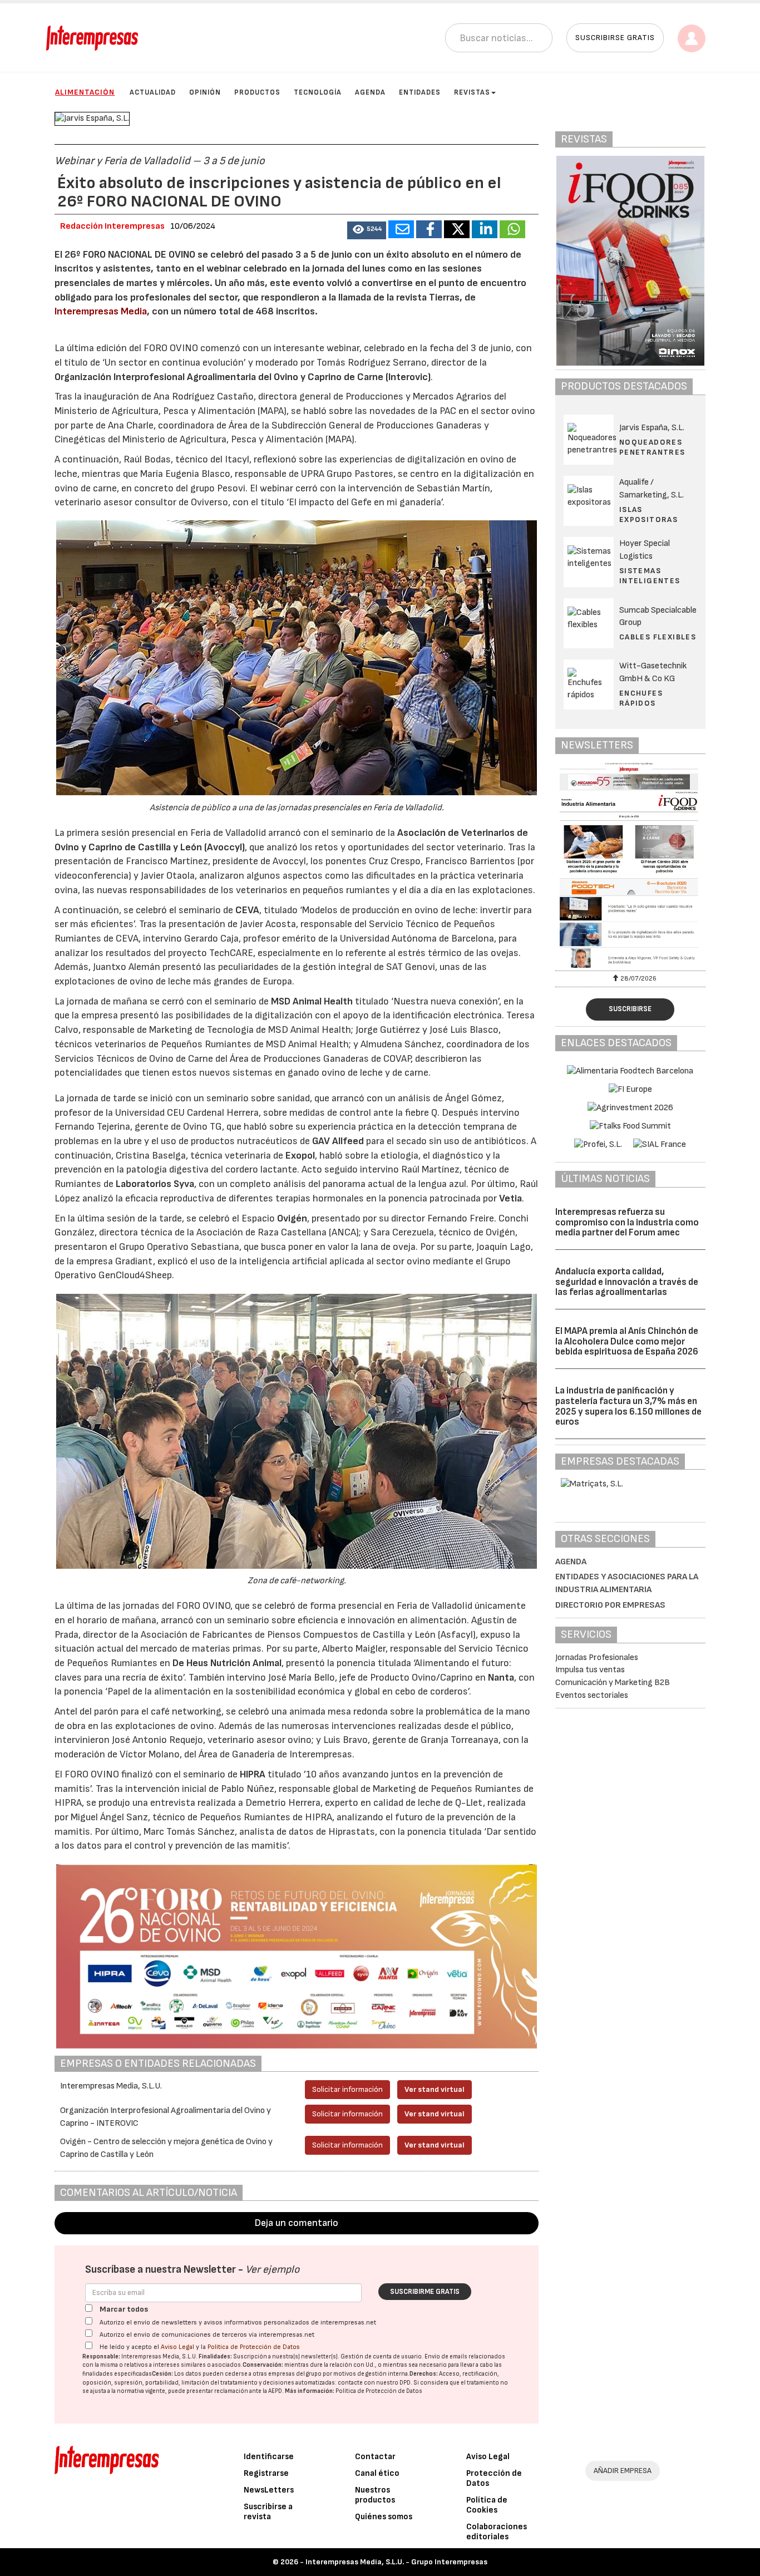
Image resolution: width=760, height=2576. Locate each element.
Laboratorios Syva (155, 1184)
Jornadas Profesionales (597, 1658)
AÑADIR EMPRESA (623, 2471)
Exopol (300, 1156)
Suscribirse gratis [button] (615, 38)
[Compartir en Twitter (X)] (457, 229)
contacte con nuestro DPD (374, 2383)
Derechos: (424, 2374)
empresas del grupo (295, 2374)
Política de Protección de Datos (254, 2347)
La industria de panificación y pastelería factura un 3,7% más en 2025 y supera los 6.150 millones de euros (628, 1406)
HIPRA (253, 1774)
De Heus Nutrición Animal (227, 1663)
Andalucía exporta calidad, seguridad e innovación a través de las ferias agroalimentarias (627, 1282)
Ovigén (292, 1218)
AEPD (275, 2391)
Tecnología (318, 92)
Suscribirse (630, 1009)
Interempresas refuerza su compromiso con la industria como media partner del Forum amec (627, 1222)
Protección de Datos (494, 2478)
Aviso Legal (177, 2347)
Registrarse (266, 2473)
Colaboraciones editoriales (497, 2532)
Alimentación (85, 92)
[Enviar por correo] (401, 229)
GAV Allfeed (338, 1141)
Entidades (420, 92)
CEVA (247, 910)
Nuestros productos (375, 2495)
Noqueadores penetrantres (652, 447)
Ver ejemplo (272, 2270)
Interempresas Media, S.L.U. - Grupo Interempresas (396, 2562)
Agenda (370, 92)
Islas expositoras (648, 514)
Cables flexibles (658, 637)
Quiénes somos (384, 2517)
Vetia (510, 1198)
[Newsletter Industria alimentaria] (630, 865)
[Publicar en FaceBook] (429, 229)
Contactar (375, 2457)
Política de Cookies (487, 2505)
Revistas (472, 92)
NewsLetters (269, 2490)
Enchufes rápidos (641, 698)
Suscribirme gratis (425, 2292)
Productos (257, 92)
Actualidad (153, 92)
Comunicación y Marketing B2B (613, 1683)
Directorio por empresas (610, 1605)
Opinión (205, 92)
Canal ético (377, 2473)
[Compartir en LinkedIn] (485, 229)
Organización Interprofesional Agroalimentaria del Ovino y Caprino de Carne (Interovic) (243, 377)
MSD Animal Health (312, 1001)
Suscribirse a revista (268, 2512)
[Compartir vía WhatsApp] (512, 229)
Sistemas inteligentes (650, 576)
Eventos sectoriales (592, 1695)
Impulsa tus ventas (590, 1670)
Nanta (501, 1678)
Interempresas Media (101, 311)
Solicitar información (347, 2089)
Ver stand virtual (435, 2089)
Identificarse (269, 2457)
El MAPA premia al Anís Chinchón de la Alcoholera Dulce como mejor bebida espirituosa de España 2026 (627, 1341)
